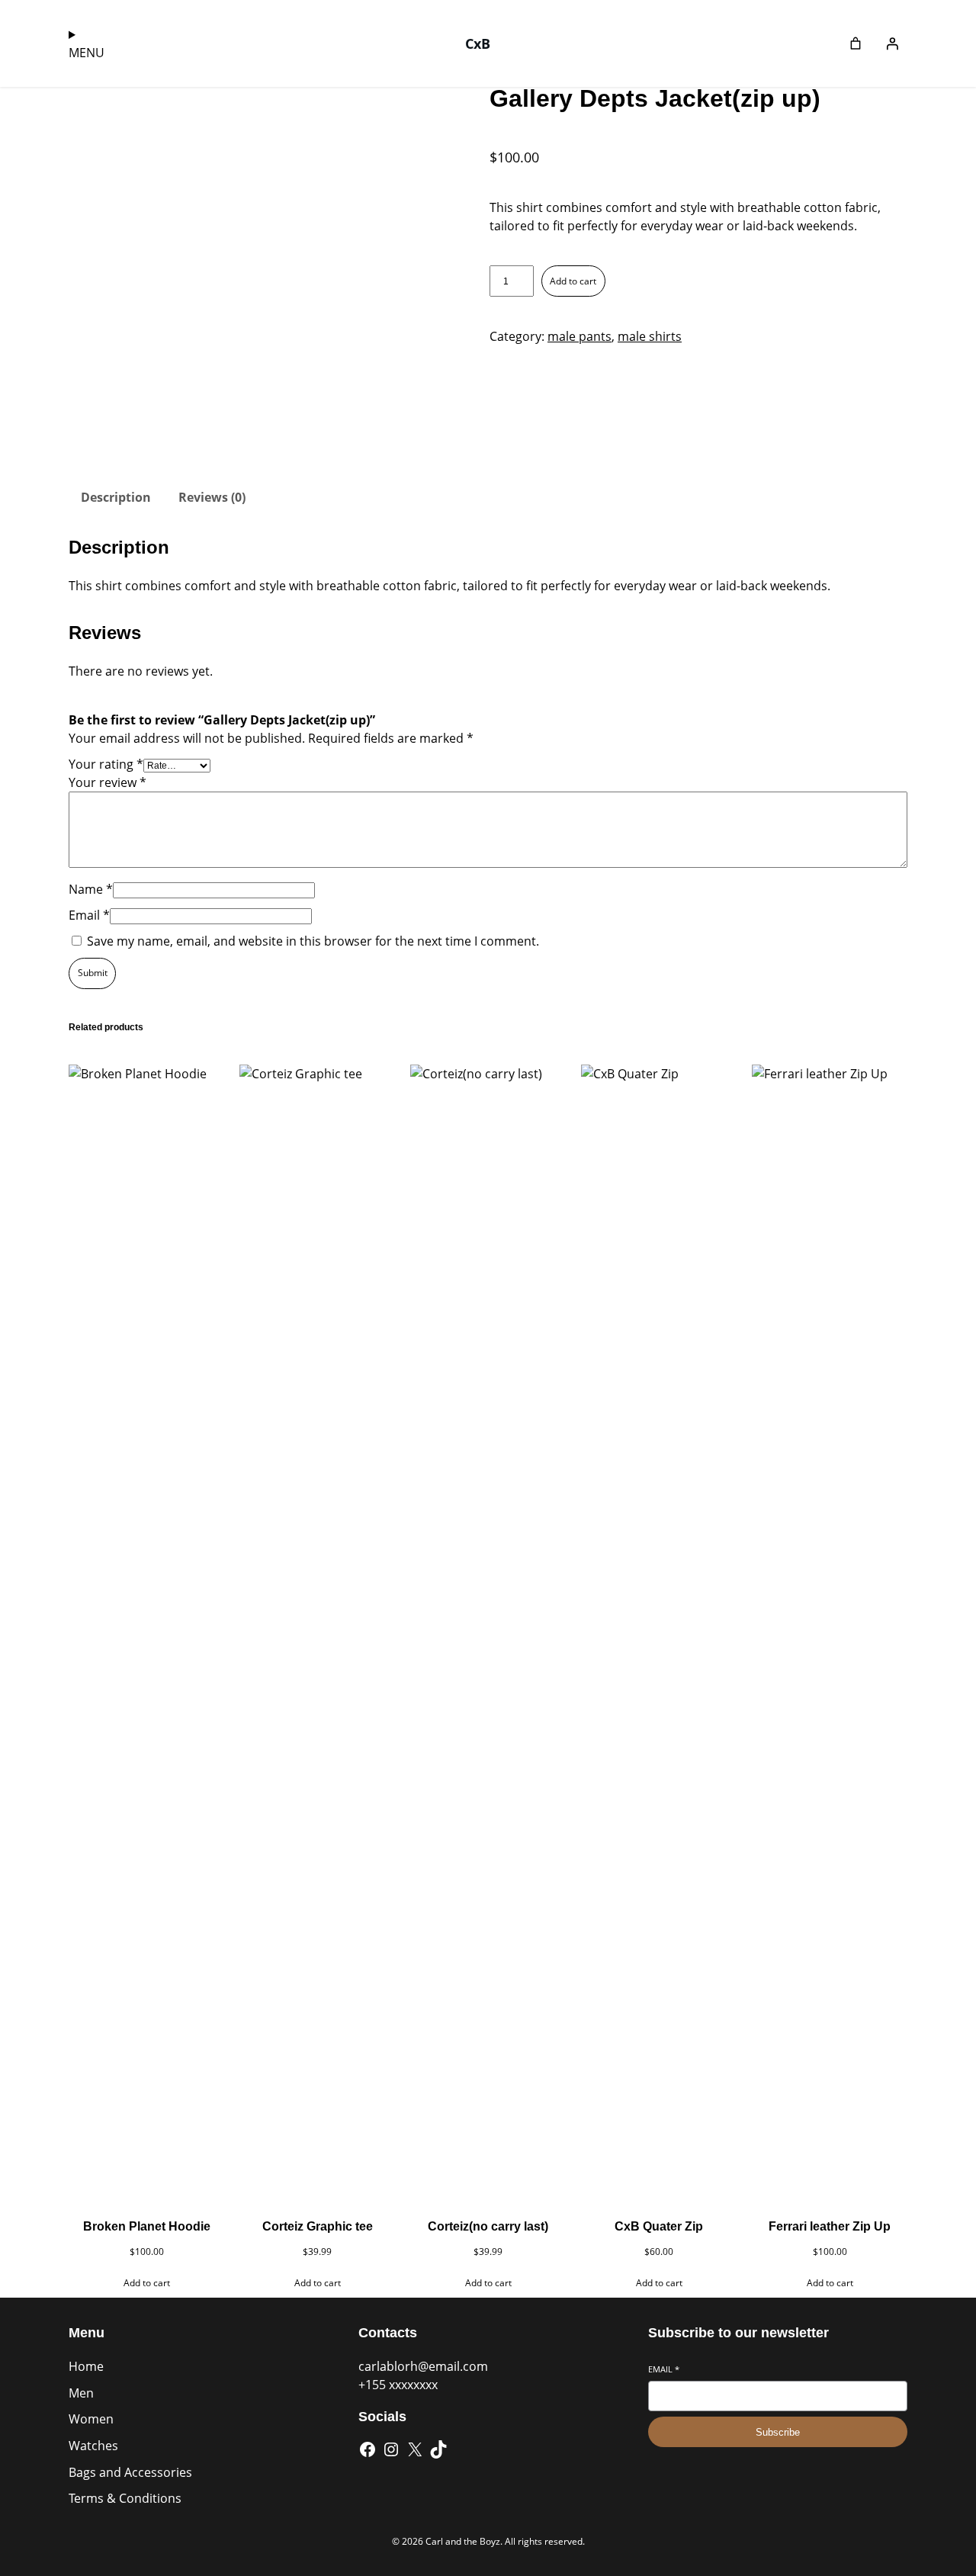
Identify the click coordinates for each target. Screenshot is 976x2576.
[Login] (892, 43)
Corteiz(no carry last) (488, 2226)
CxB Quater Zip (659, 2226)
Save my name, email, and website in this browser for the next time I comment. (313, 941)
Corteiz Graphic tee (318, 2226)
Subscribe (778, 2432)
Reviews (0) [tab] (212, 497)
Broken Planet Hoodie (147, 2226)
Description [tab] (116, 497)
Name (91, 889)
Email (89, 915)
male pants (579, 336)
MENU (87, 53)
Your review (108, 782)
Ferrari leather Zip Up (830, 2226)
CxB (478, 43)
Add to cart (573, 281)
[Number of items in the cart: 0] (856, 43)
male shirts (650, 336)
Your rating (106, 764)
